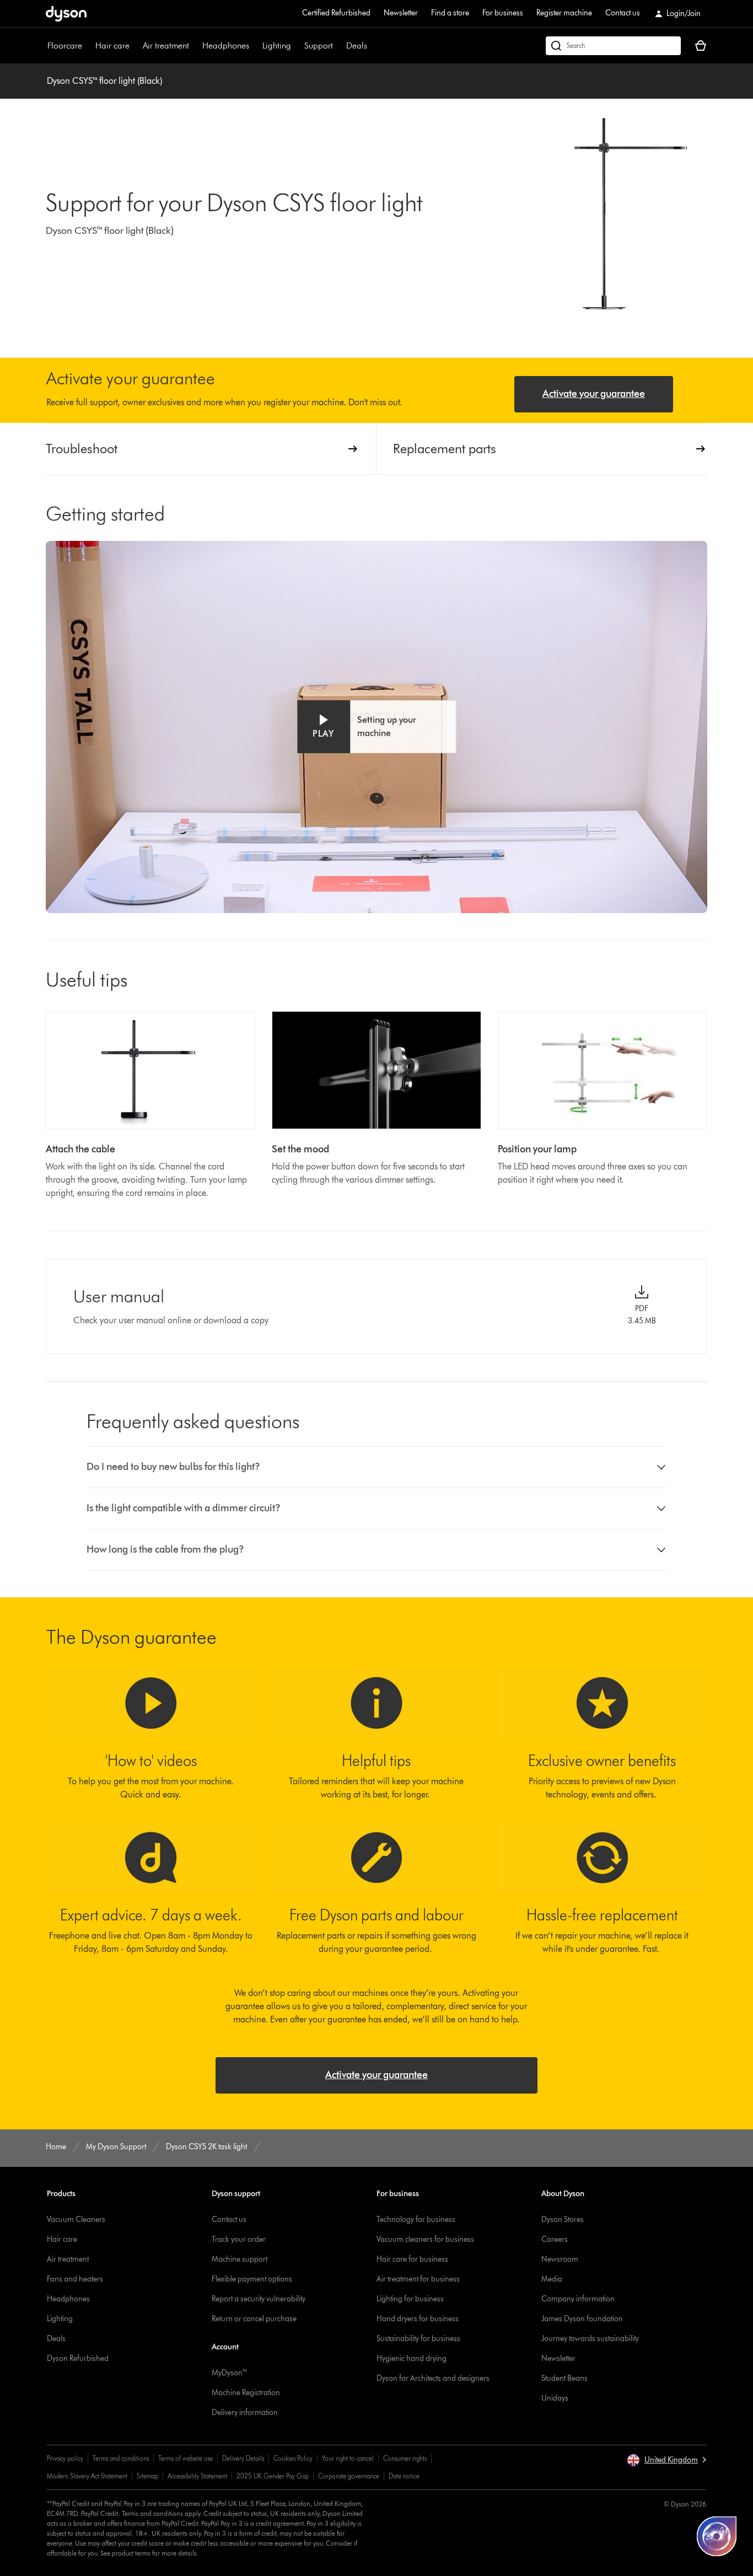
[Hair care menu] (135, 46)
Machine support (240, 2259)
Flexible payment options (252, 2279)
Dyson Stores (563, 2220)
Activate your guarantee (594, 394)
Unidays (555, 2398)
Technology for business (416, 2220)
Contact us (623, 13)
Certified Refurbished (336, 13)
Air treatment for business (418, 2279)
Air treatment (166, 45)
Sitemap (147, 2476)
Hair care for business (412, 2259)
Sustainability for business (418, 2339)
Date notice (404, 2476)
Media (552, 2279)
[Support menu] (338, 46)
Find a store (450, 13)
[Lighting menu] (297, 46)
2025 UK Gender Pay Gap (273, 2476)
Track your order (239, 2239)
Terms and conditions (121, 2458)
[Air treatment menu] (195, 46)
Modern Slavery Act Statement (87, 2476)
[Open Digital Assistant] (717, 2536)
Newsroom (560, 2259)
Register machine (564, 13)
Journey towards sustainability (590, 2339)
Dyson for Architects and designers (433, 2378)
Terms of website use (185, 2458)
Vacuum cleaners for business (425, 2239)
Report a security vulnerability (259, 2299)
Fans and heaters (75, 2279)
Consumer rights (405, 2458)
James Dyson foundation (582, 2319)
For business (503, 13)
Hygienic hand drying (412, 2358)
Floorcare (65, 45)
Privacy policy (65, 2458)
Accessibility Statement (197, 2476)
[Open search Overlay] (613, 46)
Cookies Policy (293, 2458)
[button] (376, 727)
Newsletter (401, 13)
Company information (578, 2299)
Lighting (277, 45)
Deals (357, 45)
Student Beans (564, 2378)
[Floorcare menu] (88, 46)
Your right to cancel (348, 2458)
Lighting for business (410, 2299)
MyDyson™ (230, 2373)
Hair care (112, 45)
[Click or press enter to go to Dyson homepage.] (66, 14)
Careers (555, 2239)
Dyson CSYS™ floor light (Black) (104, 81)
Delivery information (245, 2413)
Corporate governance (349, 2476)
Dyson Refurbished (78, 2358)
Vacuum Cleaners (76, 2220)
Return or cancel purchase (254, 2319)
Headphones (226, 45)
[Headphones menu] (255, 46)
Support (319, 45)
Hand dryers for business (418, 2319)
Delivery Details (243, 2458)
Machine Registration (246, 2393)
